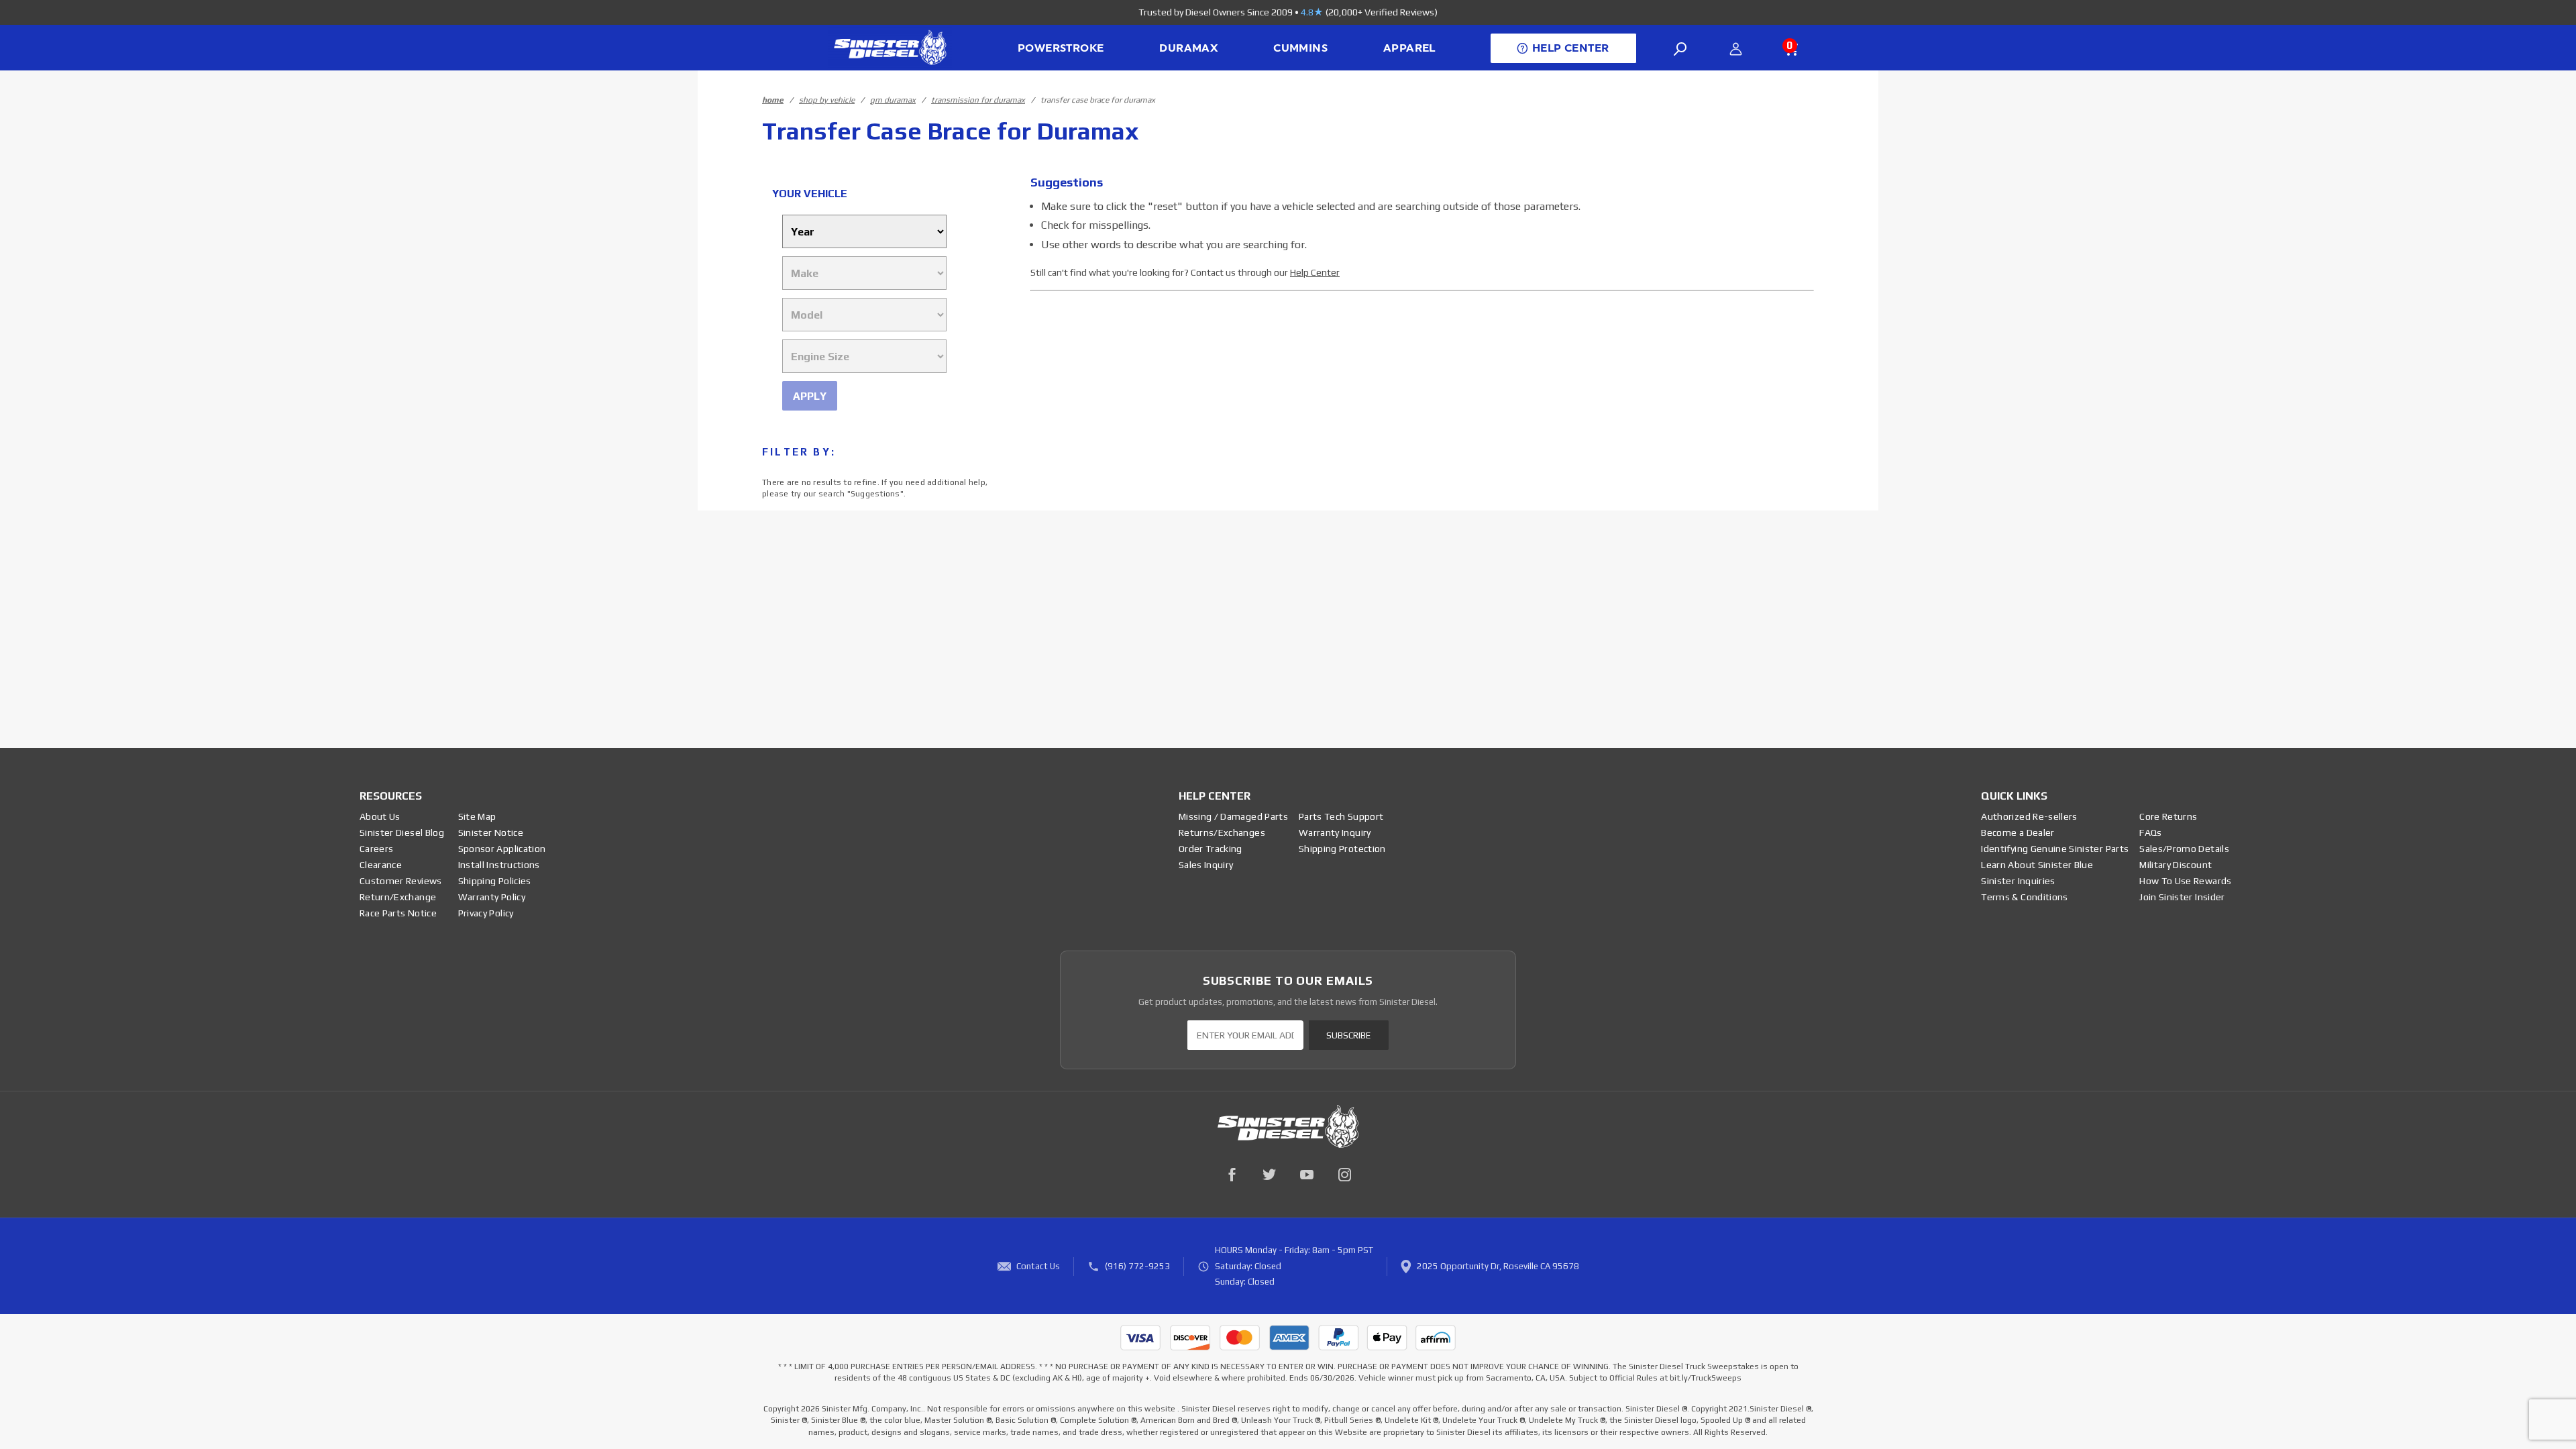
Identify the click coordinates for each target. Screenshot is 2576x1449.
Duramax (1188, 48)
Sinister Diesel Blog (402, 833)
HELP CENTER (1570, 48)
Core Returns (2168, 816)
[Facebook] (1232, 1175)
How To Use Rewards (2185, 881)
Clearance (381, 865)
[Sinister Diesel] (890, 47)
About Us (380, 816)
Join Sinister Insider (2182, 897)
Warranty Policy (492, 897)
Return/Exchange (398, 897)
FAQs (2150, 833)
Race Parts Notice (398, 913)
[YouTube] (1307, 1175)
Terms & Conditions (2024, 897)
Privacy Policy (486, 913)
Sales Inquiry (1206, 865)
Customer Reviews (401, 881)
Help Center (1315, 272)
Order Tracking (1211, 849)
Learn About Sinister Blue (2037, 865)
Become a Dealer (2018, 833)
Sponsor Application (502, 849)
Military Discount (2176, 865)
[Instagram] (1344, 1175)
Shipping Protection (1342, 849)
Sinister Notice (491, 833)
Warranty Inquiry (1335, 833)
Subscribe (1348, 1035)
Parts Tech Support (1341, 816)
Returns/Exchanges (1222, 833)
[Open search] (1680, 49)
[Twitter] (1269, 1175)
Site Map (477, 816)
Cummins (1300, 48)
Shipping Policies (495, 881)
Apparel (1409, 48)
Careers (376, 849)
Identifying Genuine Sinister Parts (2055, 849)
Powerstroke (1061, 48)
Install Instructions (499, 865)
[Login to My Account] (1736, 49)
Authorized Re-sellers (2029, 816)
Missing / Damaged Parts (1233, 816)
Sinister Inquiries (2018, 881)
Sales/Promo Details (2184, 849)
